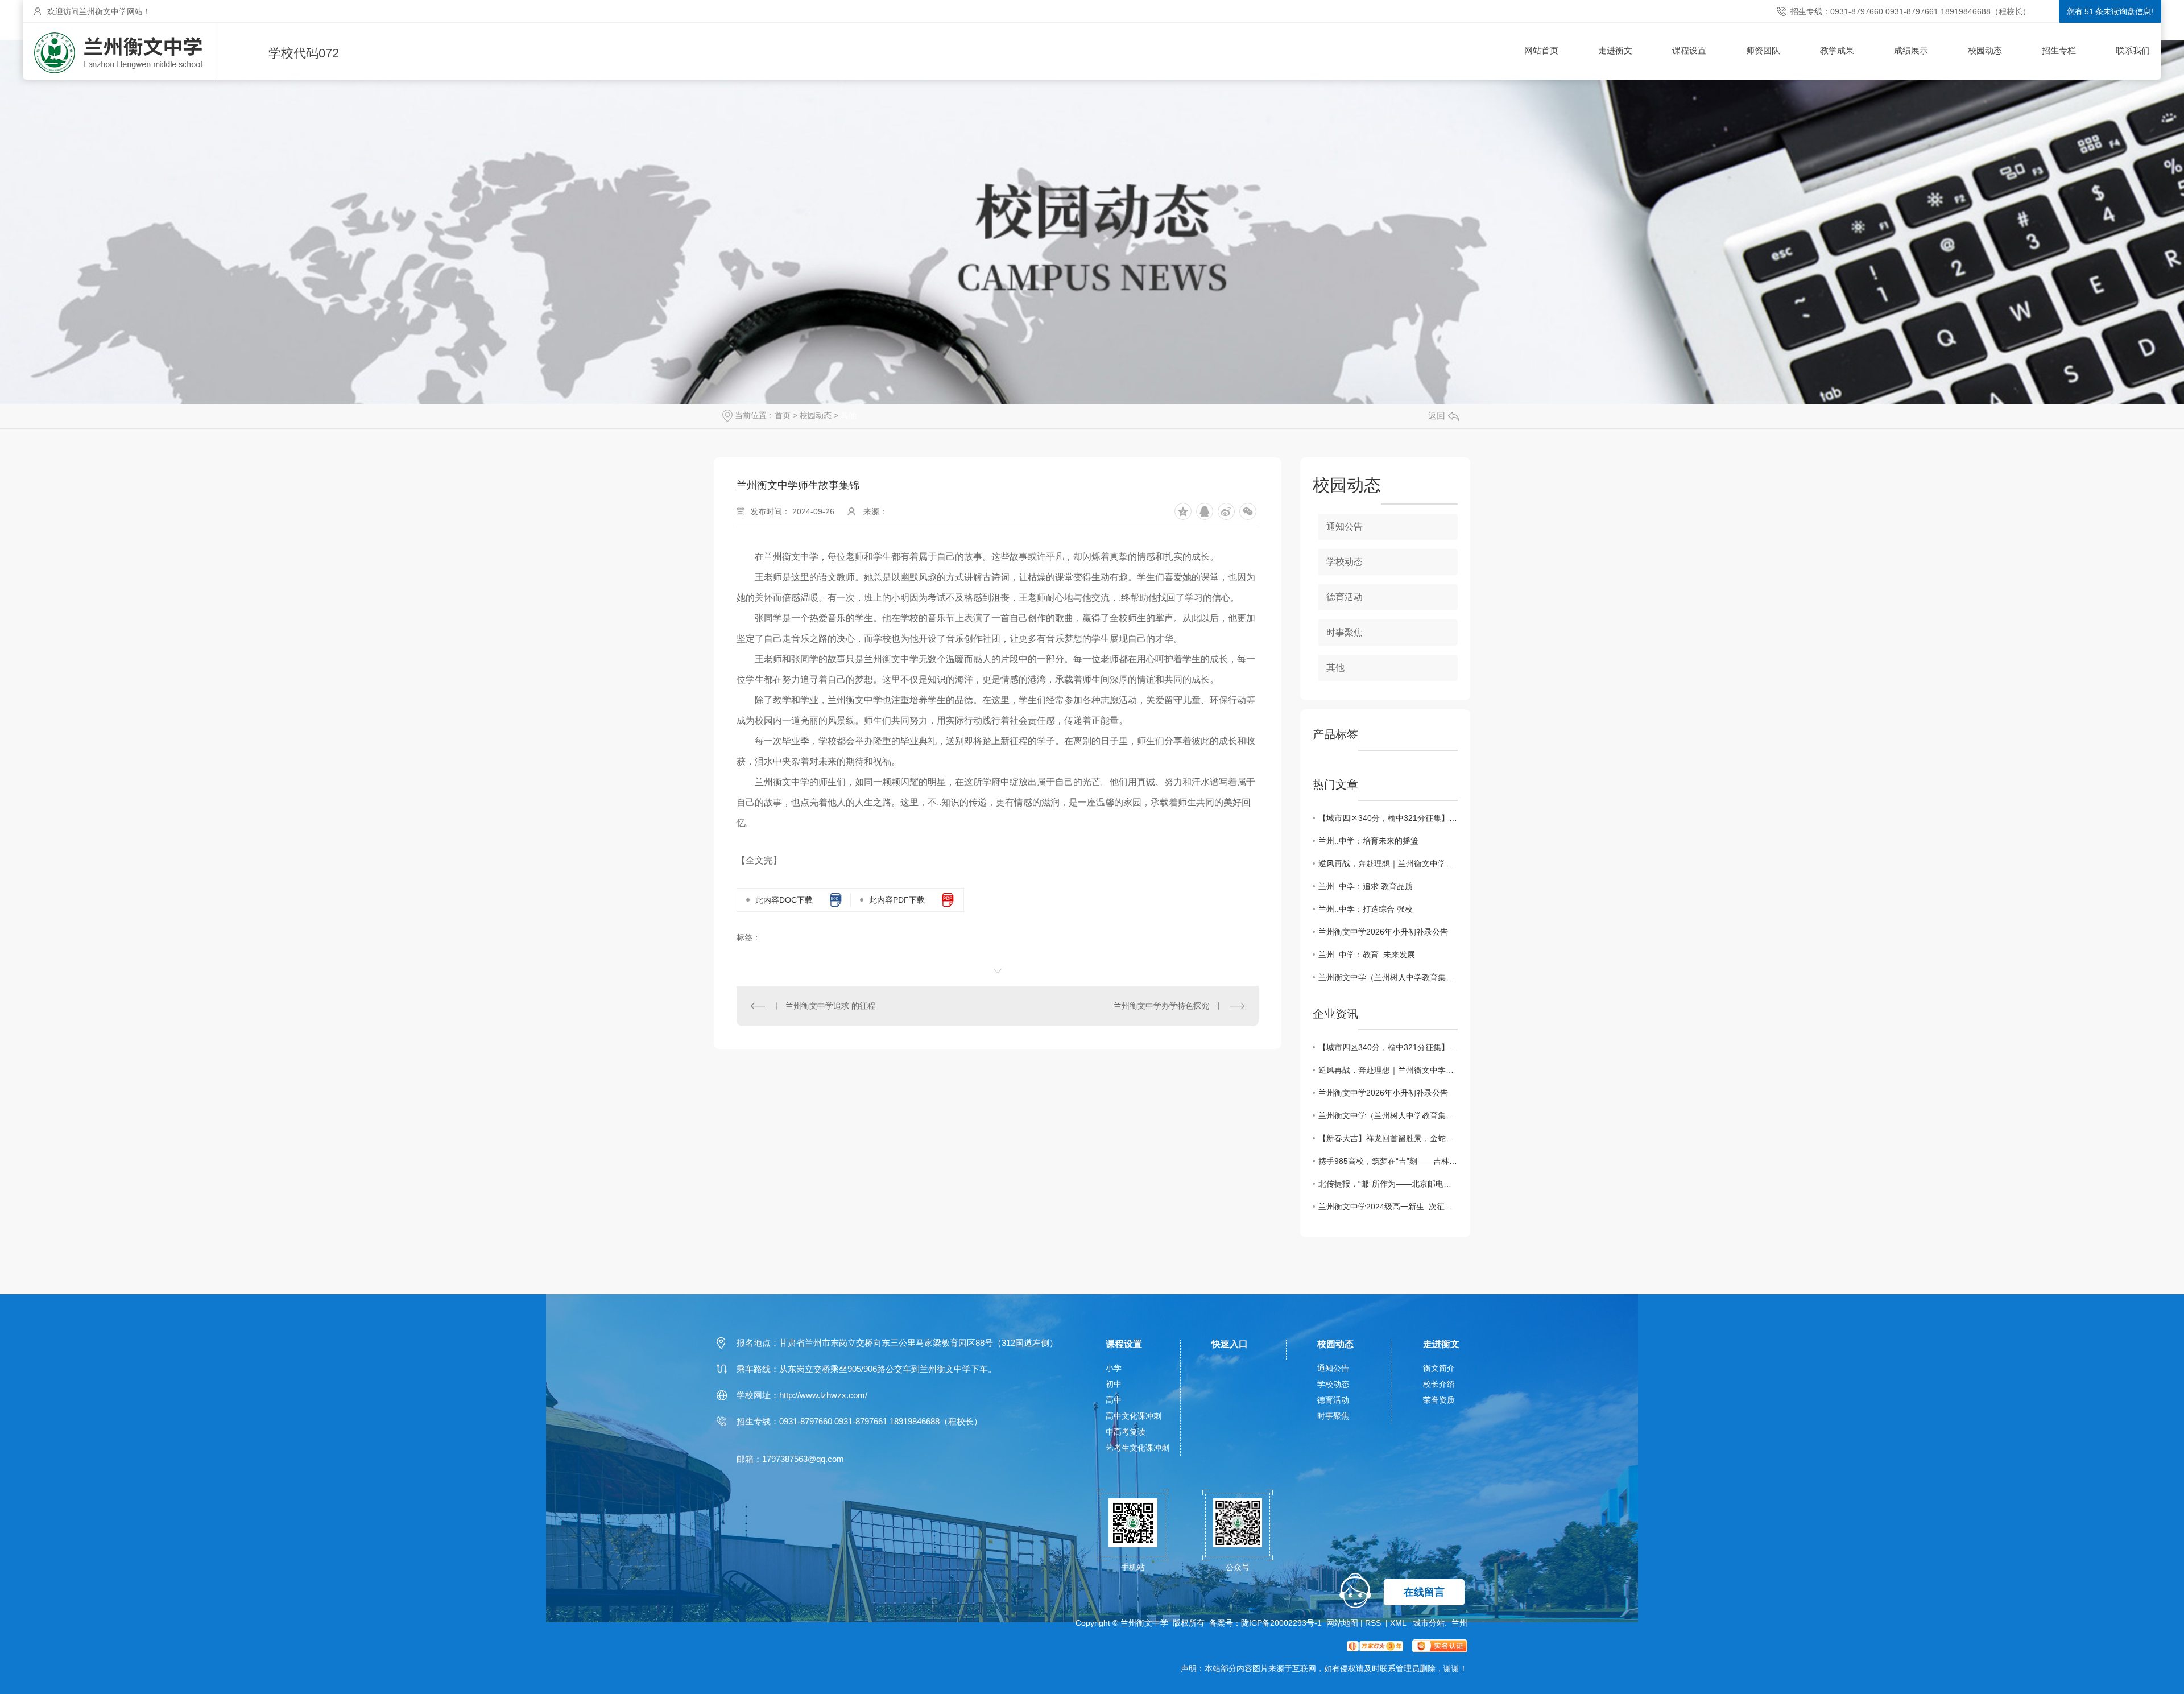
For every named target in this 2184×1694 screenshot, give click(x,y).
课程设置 (1689, 50)
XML (1399, 1623)
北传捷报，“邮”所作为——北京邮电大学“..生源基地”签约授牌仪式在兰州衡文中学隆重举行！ (1388, 1184)
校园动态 (1985, 50)
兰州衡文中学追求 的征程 (830, 1006)
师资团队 (1763, 50)
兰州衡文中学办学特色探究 (1161, 1006)
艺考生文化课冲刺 (1137, 1448)
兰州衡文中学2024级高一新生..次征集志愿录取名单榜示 (1388, 1207)
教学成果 (1837, 50)
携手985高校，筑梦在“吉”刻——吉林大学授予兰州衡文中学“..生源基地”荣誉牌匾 (1388, 1161)
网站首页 (1541, 50)
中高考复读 (1126, 1432)
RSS (1374, 1623)
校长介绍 (1439, 1384)
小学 (1114, 1368)
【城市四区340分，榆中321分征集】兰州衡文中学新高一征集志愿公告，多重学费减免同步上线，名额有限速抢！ (1388, 818)
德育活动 (1345, 597)
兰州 (1459, 1623)
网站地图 (1342, 1623)
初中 (1114, 1384)
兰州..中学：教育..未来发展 (1367, 955)
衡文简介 (1439, 1368)
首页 (783, 415)
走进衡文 (1615, 50)
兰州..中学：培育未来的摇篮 (1368, 841)
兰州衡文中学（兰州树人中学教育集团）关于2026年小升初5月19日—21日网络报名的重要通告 (1388, 977)
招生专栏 (2059, 50)
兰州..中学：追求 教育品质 (1366, 886)
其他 (849, 415)
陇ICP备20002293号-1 (1281, 1623)
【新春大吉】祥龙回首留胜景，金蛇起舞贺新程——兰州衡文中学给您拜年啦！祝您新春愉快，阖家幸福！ (1388, 1138)
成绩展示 (1911, 50)
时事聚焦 (1345, 632)
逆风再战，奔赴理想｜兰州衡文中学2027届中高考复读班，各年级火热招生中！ (1388, 863)
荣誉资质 (1439, 1400)
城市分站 (1429, 1623)
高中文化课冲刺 (1134, 1416)
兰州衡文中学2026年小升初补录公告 (1383, 932)
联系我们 (2133, 50)
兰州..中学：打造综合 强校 (1366, 909)
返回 (1437, 416)
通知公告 (1345, 526)
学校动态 (1345, 562)
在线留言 (1424, 1592)
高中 (1114, 1400)
